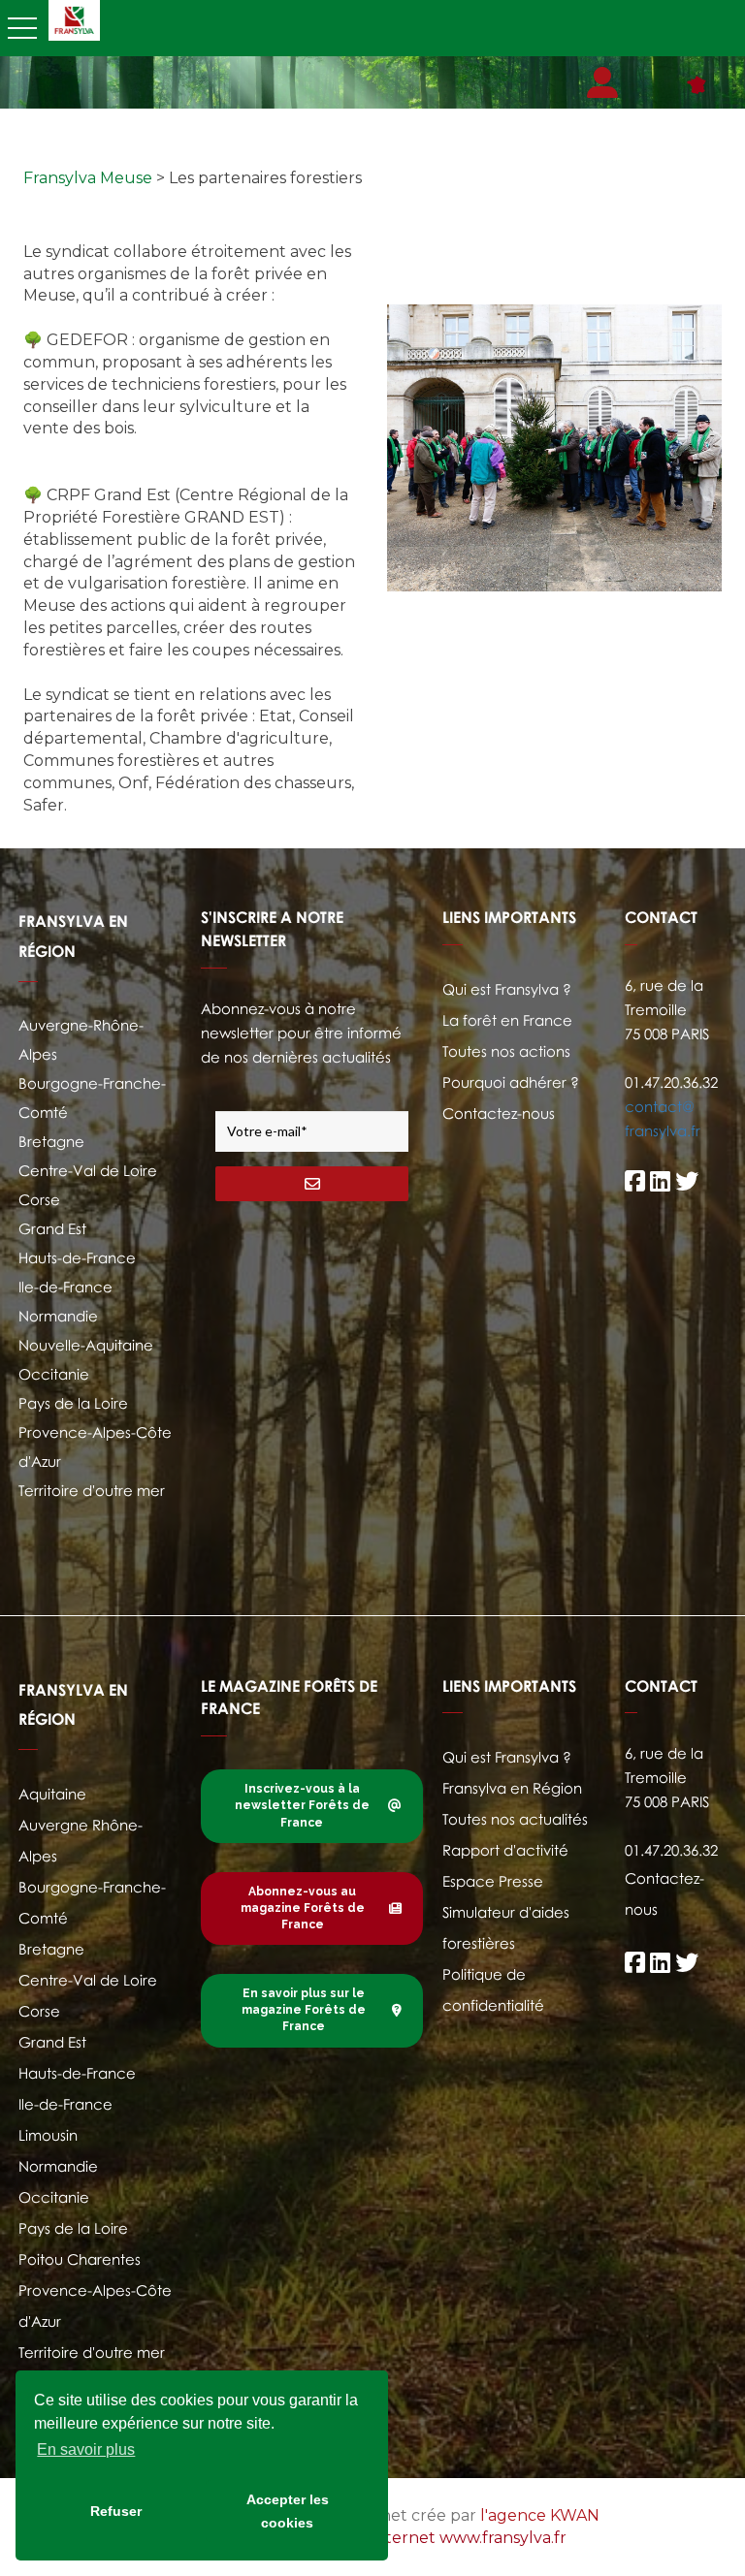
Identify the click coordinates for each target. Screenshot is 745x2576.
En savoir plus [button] (86, 2449)
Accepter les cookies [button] (288, 2511)
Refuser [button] (116, 2511)
